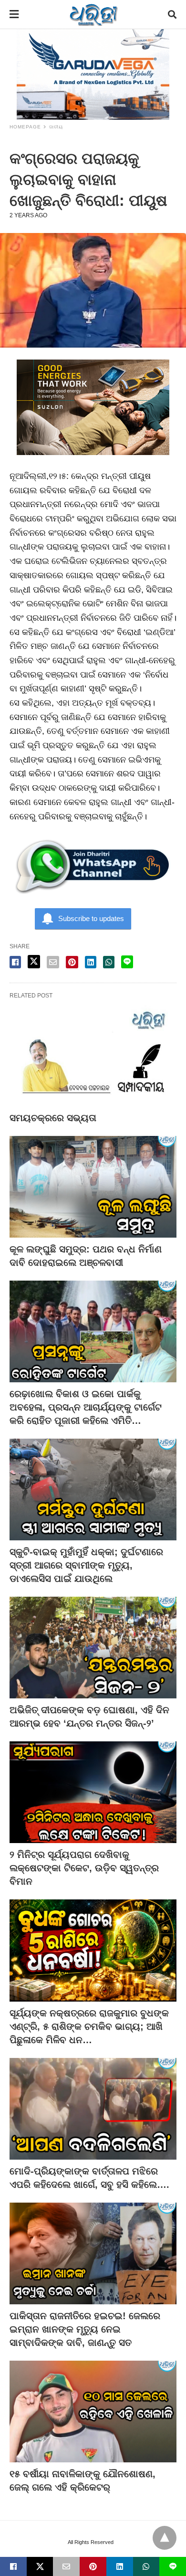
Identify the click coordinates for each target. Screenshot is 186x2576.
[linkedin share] (91, 962)
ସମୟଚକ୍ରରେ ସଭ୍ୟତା (53, 1118)
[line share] (127, 962)
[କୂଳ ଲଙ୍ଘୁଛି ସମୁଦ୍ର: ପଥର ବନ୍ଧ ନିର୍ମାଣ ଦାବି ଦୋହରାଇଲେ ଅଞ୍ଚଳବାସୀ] (93, 1187)
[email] (66, 2566)
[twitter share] (34, 962)
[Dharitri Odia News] (93, 14)
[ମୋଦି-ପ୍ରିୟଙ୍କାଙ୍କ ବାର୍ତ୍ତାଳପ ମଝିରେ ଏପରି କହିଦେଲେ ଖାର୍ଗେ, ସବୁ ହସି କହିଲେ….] (93, 2109)
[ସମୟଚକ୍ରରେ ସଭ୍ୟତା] (93, 1055)
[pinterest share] (72, 962)
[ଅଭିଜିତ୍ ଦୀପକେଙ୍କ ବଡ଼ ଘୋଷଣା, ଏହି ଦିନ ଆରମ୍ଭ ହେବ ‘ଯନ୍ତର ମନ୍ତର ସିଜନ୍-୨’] (93, 1648)
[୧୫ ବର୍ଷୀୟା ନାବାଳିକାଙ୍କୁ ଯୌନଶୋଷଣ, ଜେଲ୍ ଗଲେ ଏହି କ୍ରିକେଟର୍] (93, 2412)
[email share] (53, 962)
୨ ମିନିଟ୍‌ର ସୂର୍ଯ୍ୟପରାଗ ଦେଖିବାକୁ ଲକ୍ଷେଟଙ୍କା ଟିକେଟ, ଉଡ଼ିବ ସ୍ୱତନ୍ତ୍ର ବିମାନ (84, 1868)
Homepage (25, 127)
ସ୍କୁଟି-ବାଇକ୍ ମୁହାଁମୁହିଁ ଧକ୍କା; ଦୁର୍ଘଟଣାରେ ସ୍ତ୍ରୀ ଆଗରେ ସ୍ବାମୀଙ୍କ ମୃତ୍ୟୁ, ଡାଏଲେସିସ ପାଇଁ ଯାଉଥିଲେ (86, 1565)
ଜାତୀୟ (56, 127)
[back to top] (165, 2538)
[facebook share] (15, 962)
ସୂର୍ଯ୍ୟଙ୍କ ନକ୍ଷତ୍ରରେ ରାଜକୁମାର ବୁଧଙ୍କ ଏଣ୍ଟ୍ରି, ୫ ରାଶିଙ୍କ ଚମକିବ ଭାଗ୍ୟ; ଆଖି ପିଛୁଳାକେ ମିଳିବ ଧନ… (89, 2026)
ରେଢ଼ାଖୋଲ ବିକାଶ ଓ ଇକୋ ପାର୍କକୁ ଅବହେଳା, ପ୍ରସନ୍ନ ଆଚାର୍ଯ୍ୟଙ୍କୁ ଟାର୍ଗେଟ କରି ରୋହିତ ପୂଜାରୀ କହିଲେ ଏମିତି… (86, 1407)
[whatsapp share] (109, 962)
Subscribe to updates (91, 918)
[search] (172, 15)
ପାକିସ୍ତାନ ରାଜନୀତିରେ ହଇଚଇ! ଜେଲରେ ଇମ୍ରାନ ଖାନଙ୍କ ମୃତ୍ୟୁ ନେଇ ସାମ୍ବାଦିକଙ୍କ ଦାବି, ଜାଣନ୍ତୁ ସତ (85, 2329)
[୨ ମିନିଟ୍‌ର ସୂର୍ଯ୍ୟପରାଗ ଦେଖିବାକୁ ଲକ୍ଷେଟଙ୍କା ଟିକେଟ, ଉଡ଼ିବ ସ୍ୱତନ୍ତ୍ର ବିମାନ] (93, 1792)
